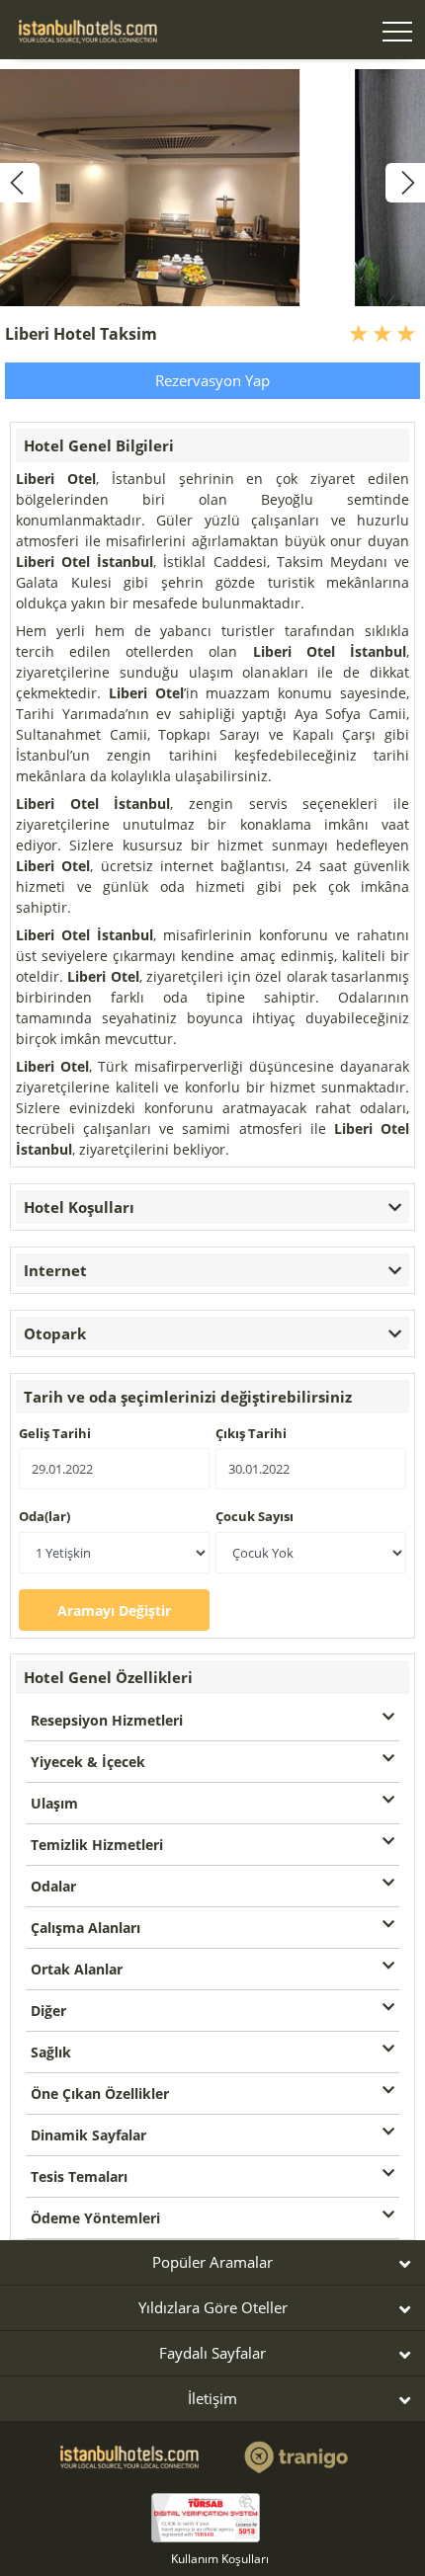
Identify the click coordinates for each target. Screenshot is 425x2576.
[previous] (20, 183)
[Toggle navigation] (397, 34)
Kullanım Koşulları (220, 2559)
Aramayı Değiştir (114, 1610)
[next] (405, 183)
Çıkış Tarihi (251, 1433)
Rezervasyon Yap (212, 380)
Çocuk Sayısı (255, 1516)
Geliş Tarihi (55, 1433)
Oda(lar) (44, 1516)
